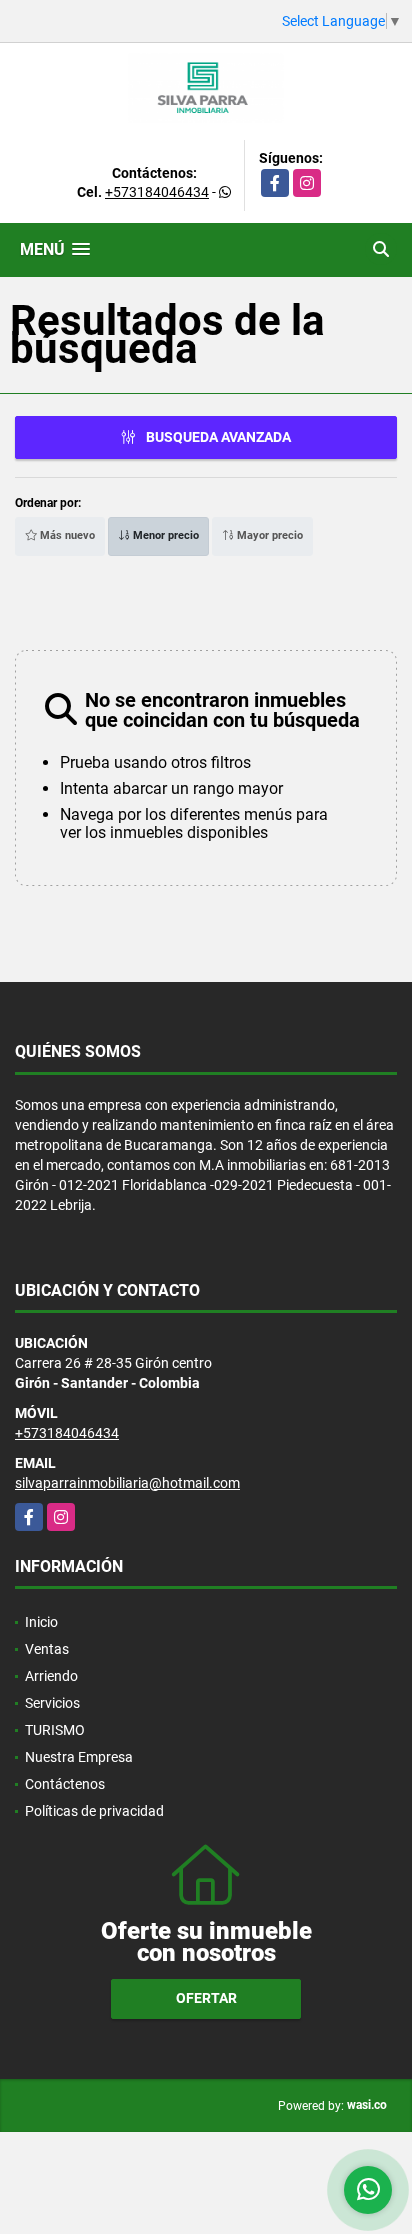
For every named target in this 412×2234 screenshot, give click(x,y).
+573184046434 (157, 192)
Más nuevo (66, 535)
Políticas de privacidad (94, 1811)
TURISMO (55, 1730)
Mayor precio (268, 535)
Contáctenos (65, 1784)
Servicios (52, 1703)
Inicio (41, 1622)
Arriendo (51, 1676)
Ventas (47, 1649)
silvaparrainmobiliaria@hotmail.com (127, 1483)
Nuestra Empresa (79, 1757)
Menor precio (164, 535)
